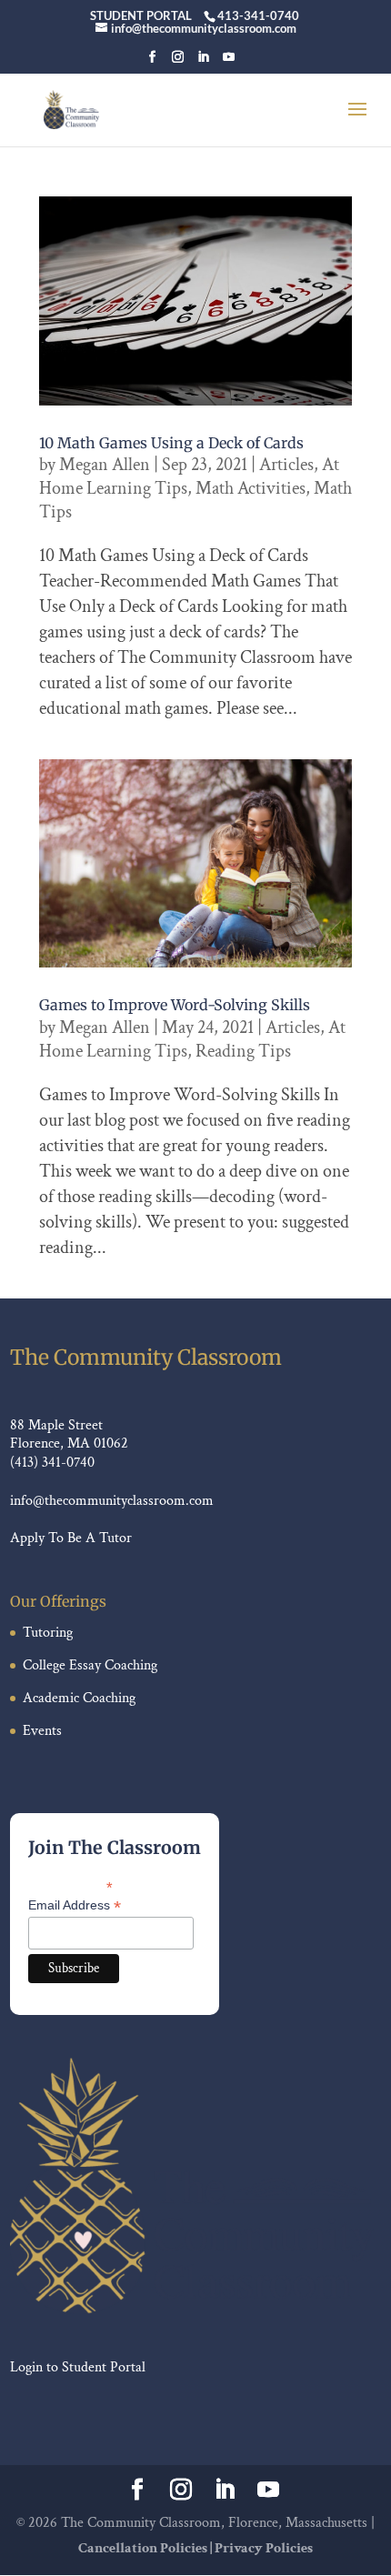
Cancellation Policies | (146, 2548)
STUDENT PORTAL (141, 15)
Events (42, 1731)
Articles (286, 465)
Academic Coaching (79, 1698)
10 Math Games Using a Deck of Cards (171, 443)
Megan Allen (105, 465)
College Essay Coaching (90, 1665)
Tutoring (48, 1633)
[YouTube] (229, 62)
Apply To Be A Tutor (71, 1538)
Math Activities (251, 488)
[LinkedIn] (203, 62)
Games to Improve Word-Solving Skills (175, 1005)
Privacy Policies (264, 2548)
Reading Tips (243, 1051)
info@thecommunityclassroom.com (112, 1501)
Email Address (75, 1905)
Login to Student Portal (78, 2367)
